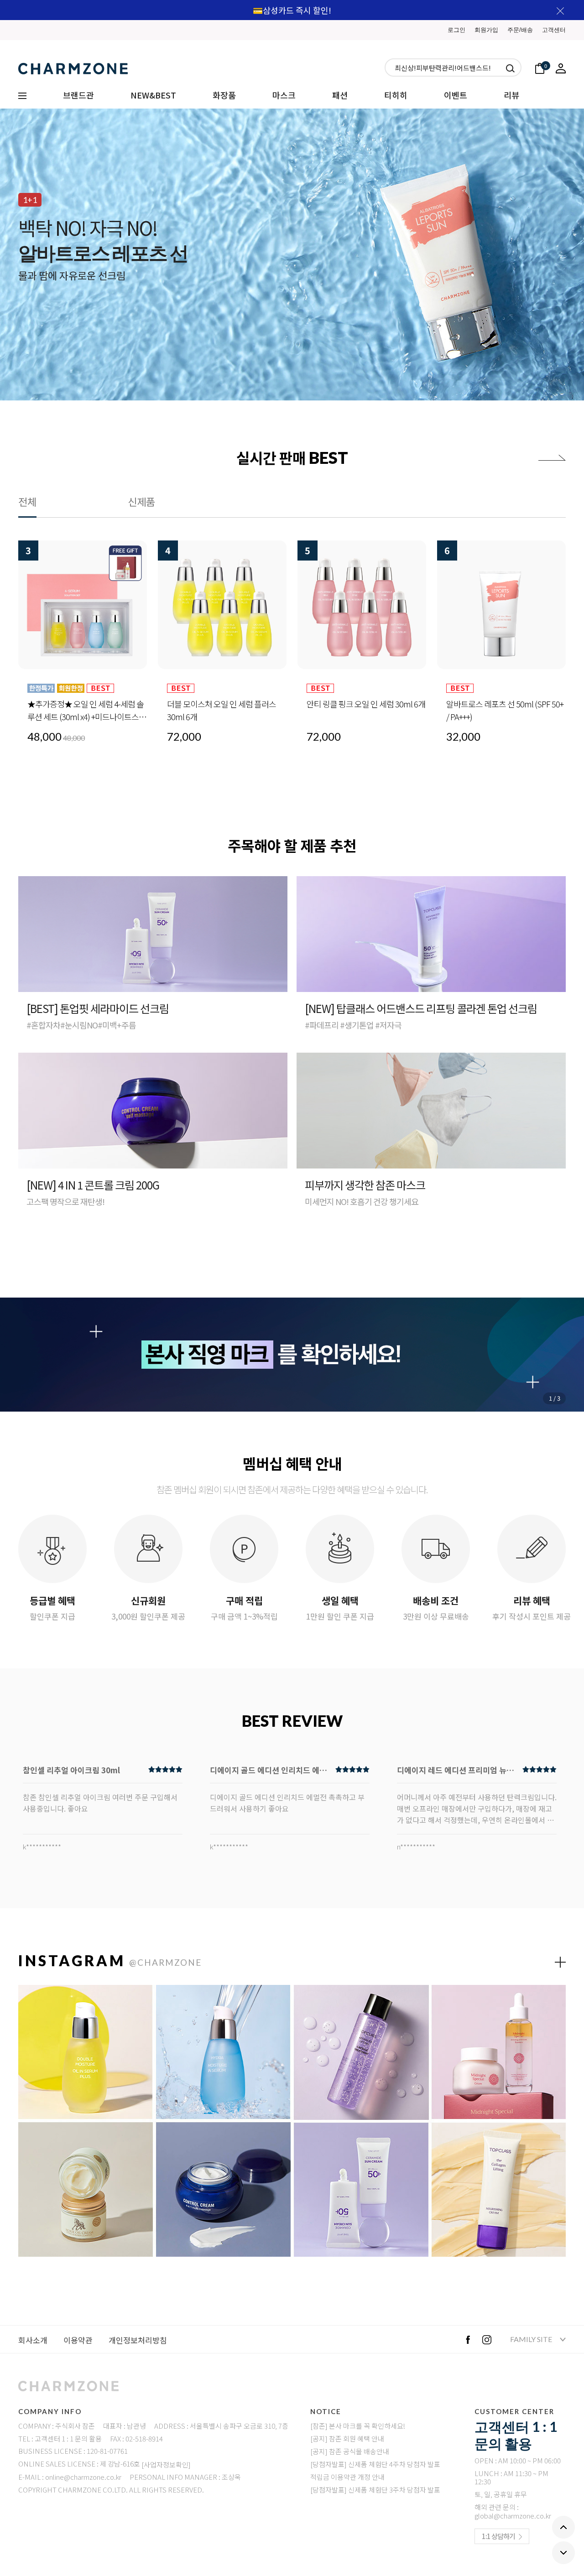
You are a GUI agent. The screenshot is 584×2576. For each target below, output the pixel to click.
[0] (540, 67)
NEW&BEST (153, 95)
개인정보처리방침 (138, 2340)
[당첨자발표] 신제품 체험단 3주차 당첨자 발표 (375, 2490)
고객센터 (554, 30)
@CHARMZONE (165, 1962)
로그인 (456, 30)
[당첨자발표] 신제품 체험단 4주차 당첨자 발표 (375, 2464)
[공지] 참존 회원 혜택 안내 (347, 2438)
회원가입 (486, 30)
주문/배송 (520, 30)
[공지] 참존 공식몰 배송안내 (350, 2451)
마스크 (284, 95)
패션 (340, 95)
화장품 (224, 95)
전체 (27, 501)
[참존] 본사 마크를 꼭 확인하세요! (358, 2426)
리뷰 (511, 95)
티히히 (396, 95)
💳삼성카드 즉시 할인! (292, 10)
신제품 (141, 501)
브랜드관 (78, 95)
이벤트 (456, 95)
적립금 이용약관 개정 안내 (347, 2477)
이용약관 (78, 2340)
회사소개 (33, 2340)
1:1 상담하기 (498, 2536)
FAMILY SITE (532, 2339)
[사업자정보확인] (166, 2464)
